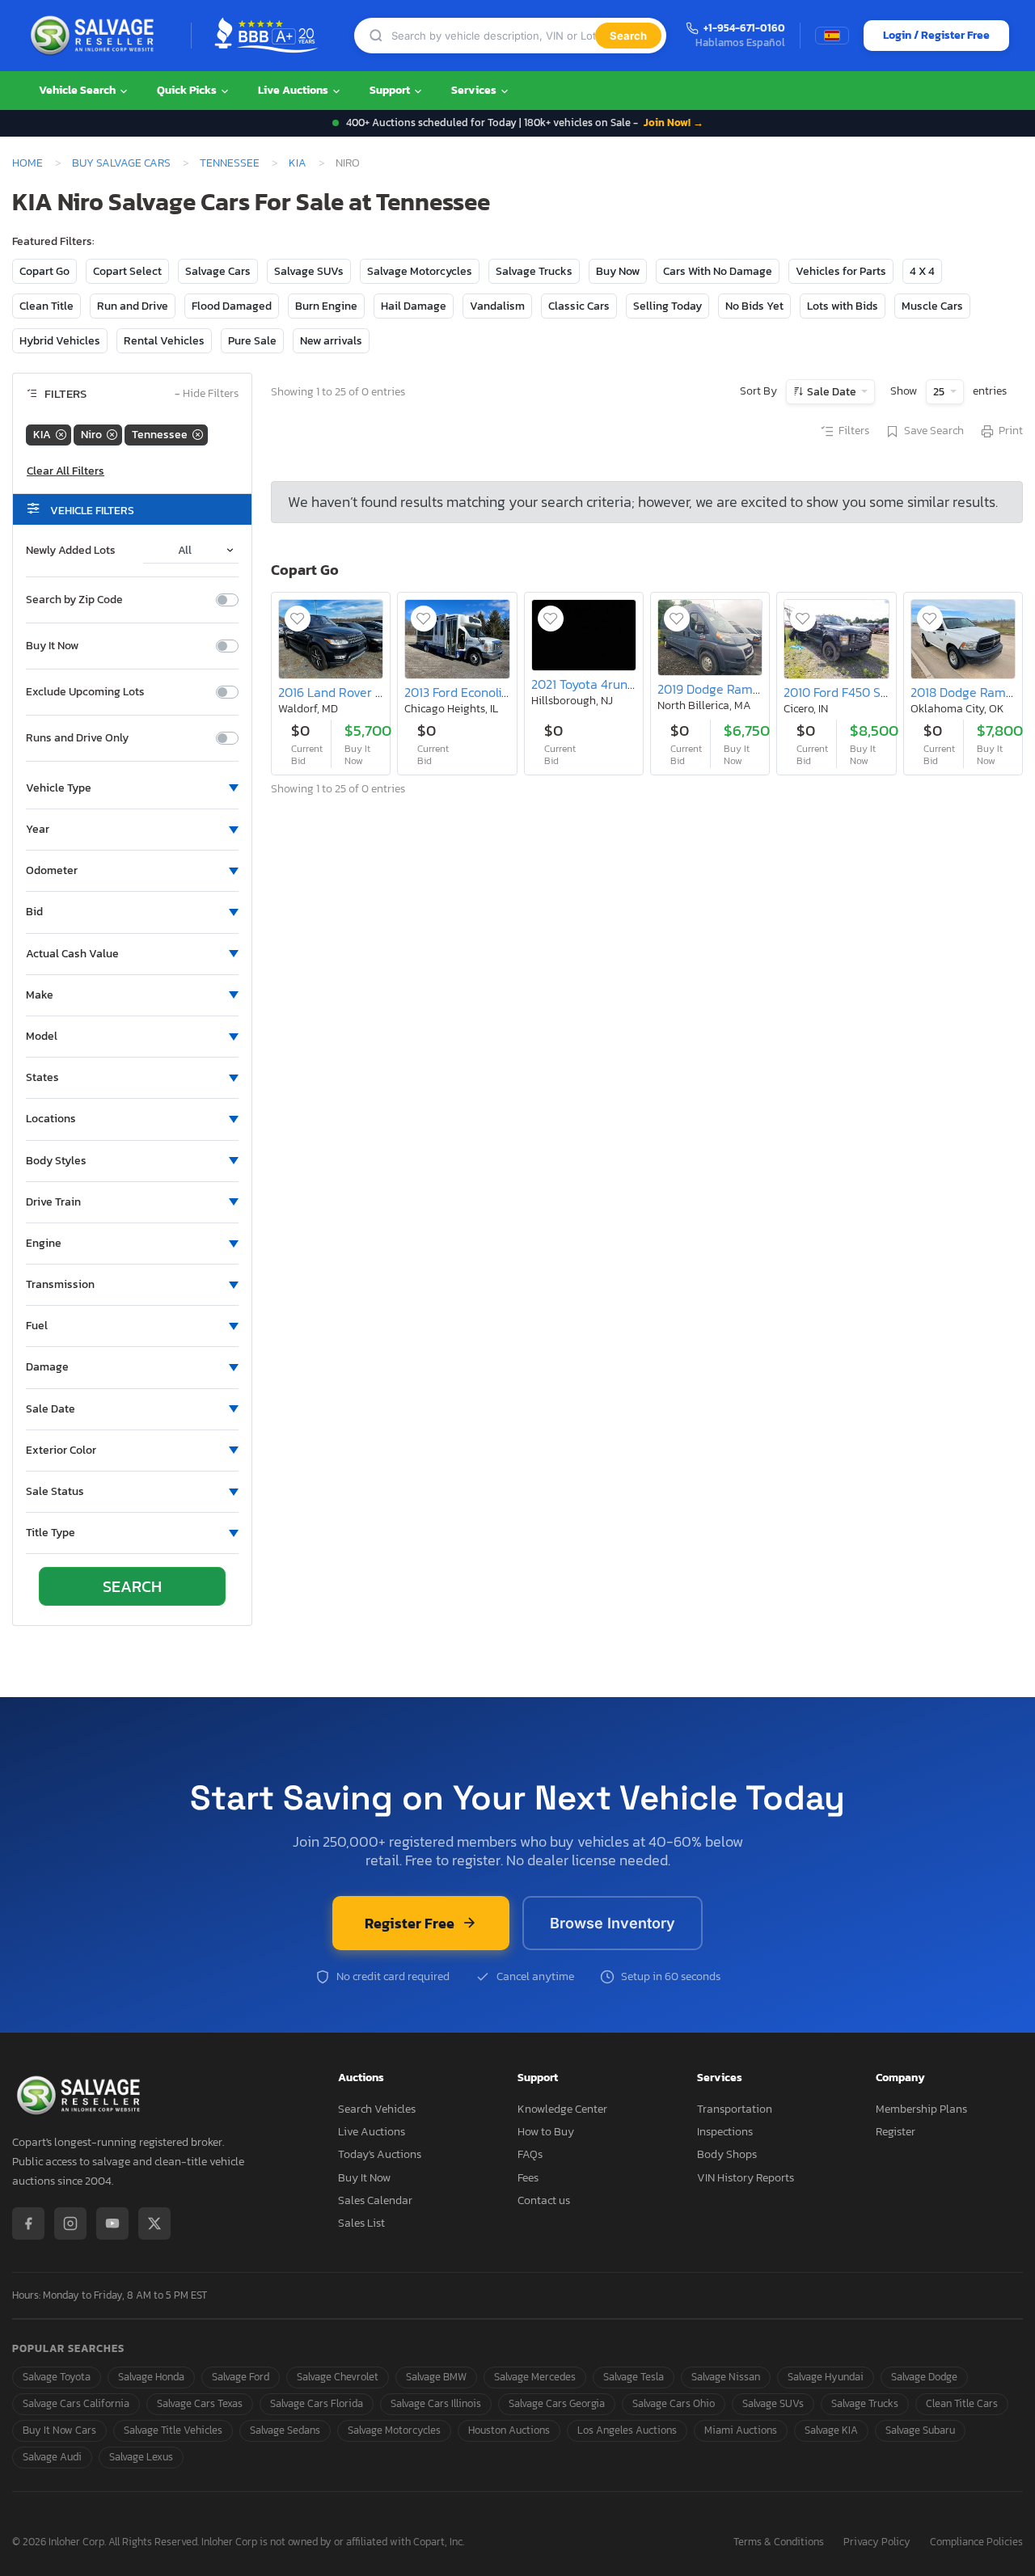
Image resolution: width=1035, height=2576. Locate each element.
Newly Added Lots (71, 551)
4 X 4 (922, 271)
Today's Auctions (380, 2154)
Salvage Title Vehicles (173, 2430)
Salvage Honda (151, 2377)
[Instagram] (70, 2223)
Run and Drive (133, 306)
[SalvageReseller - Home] (95, 36)
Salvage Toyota (57, 2377)
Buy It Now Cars (59, 2430)
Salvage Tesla (634, 2377)
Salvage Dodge (924, 2377)
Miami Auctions (741, 2430)
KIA (298, 163)
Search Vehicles (377, 2109)
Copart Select (127, 271)
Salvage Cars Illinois (436, 2403)
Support (391, 90)
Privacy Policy (877, 2542)
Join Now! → (674, 122)
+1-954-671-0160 (744, 29)
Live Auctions (294, 90)
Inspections (725, 2132)
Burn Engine (326, 306)
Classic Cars (579, 306)
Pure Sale (252, 341)
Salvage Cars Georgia (557, 2403)
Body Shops (727, 2154)
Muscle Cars (932, 306)
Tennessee (230, 163)
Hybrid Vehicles (60, 341)
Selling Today (667, 306)
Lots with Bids (843, 306)
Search (628, 36)
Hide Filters (207, 394)
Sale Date (832, 392)
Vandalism (497, 306)
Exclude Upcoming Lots (85, 692)
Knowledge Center (562, 2109)
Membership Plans (921, 2109)
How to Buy (546, 2132)
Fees (528, 2178)
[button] (132, 788)
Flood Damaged (232, 306)
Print (1011, 431)
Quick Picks (188, 90)
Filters (854, 431)
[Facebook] (28, 2223)
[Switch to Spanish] (832, 36)
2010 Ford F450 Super (845, 692)
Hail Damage (414, 306)
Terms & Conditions (779, 2542)
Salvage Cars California (76, 2403)
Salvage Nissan (726, 2377)
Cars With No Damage (718, 271)
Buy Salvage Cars (121, 163)
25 (940, 392)
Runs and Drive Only (77, 738)
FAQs (530, 2154)
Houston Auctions (509, 2430)
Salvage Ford (241, 2377)
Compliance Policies (976, 2542)
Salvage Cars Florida (317, 2403)
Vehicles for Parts (841, 271)
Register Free (410, 1923)
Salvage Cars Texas (200, 2403)
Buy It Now (52, 646)
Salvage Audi (52, 2457)
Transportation (735, 2109)
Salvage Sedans (285, 2430)
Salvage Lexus (141, 2457)
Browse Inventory (613, 1923)
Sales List (361, 2223)
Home (27, 163)
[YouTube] (112, 2223)
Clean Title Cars (962, 2403)
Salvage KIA (831, 2430)
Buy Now (618, 271)
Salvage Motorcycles (420, 271)
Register (896, 2132)
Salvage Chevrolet (338, 2377)
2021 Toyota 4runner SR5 (602, 684)
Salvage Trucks (534, 271)
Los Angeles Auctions (627, 2430)
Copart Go (44, 271)
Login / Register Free (936, 35)
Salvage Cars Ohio (674, 2403)
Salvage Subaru (920, 2430)
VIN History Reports (746, 2178)
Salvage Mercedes (535, 2377)
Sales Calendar (375, 2200)
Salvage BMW (436, 2377)
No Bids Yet (754, 306)
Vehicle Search (78, 90)
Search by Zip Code (74, 600)
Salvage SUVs (309, 271)
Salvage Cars (218, 271)
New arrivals (331, 341)
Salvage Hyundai (826, 2377)
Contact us (544, 2200)
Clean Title (46, 306)
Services (475, 90)
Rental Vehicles (164, 341)
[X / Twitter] (154, 2223)
